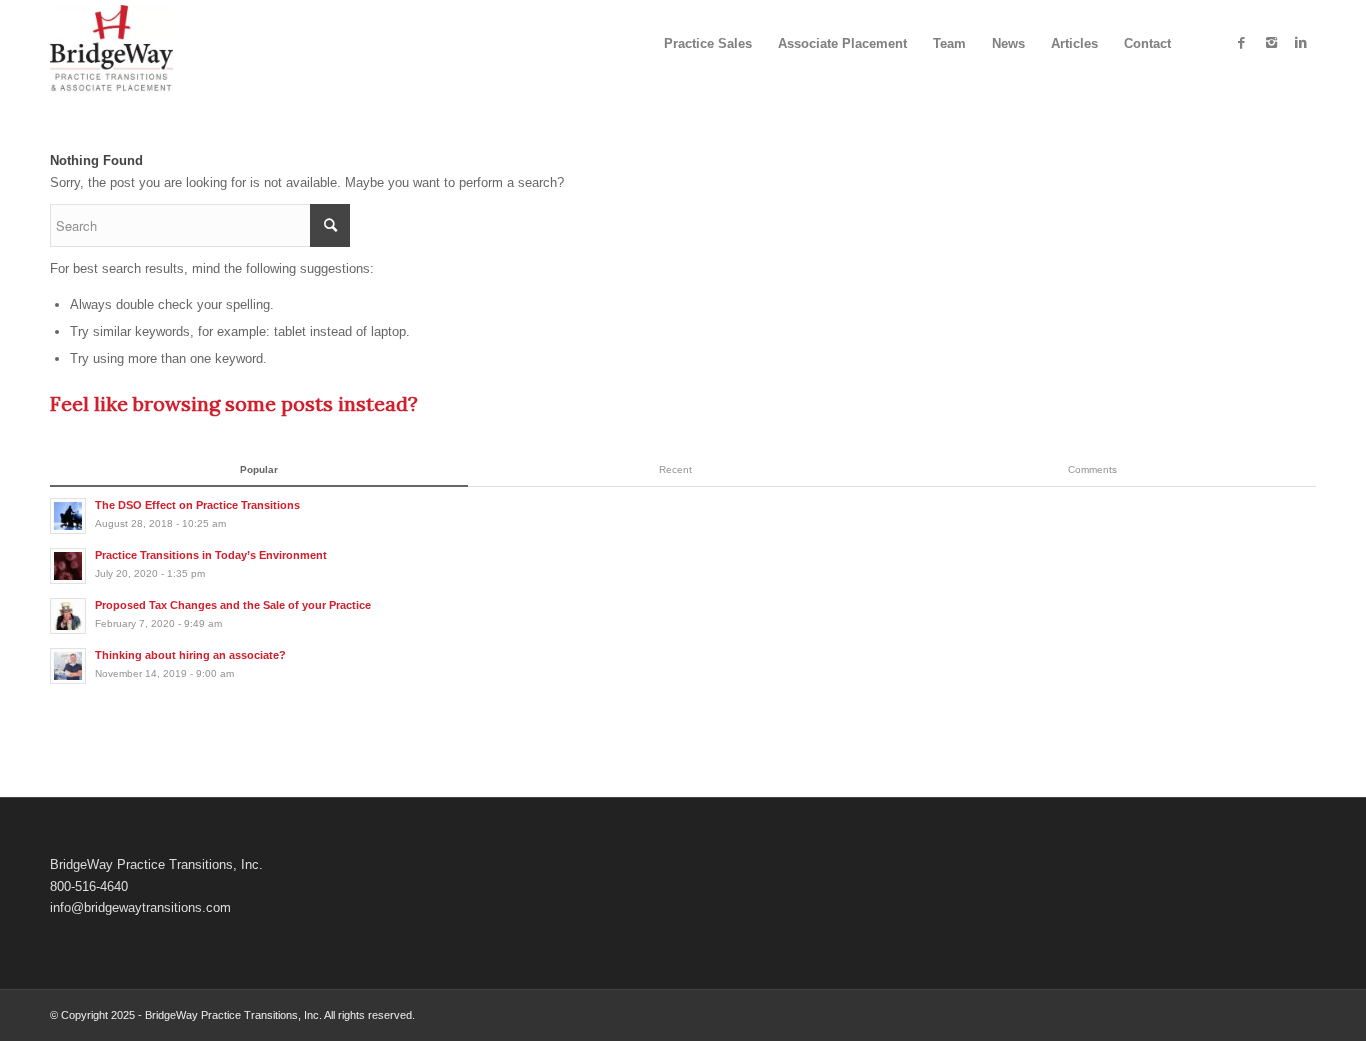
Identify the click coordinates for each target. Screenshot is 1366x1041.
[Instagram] (1271, 43)
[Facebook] (1241, 43)
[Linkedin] (1301, 43)
